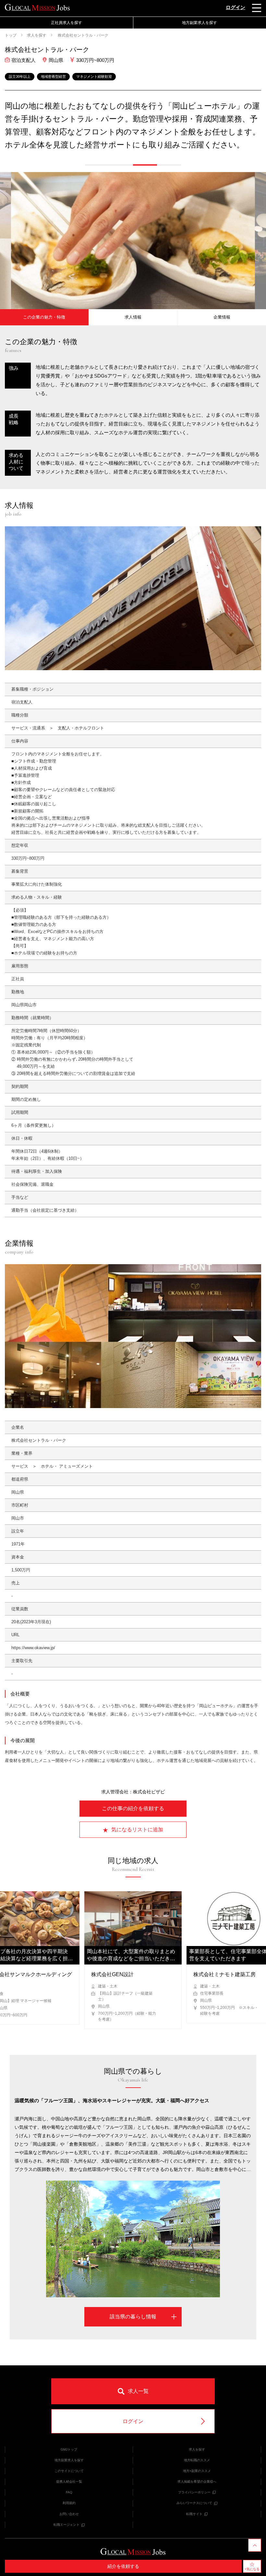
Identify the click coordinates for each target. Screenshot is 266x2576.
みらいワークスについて (194, 2503)
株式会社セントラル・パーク (83, 35)
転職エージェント (66, 2525)
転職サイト (194, 2514)
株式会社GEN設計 (112, 1974)
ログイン (236, 7)
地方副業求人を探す (69, 2460)
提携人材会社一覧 (69, 2482)
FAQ (69, 2492)
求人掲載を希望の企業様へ (197, 2482)
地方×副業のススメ (197, 2471)
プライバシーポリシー (194, 2492)
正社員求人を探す (66, 23)
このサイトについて (69, 2471)
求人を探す (37, 35)
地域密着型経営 (53, 76)
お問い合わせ (69, 2514)
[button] (97, 165)
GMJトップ (69, 2449)
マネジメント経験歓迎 (94, 76)
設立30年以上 (20, 76)
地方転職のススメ (197, 2460)
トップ (11, 35)
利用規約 (69, 2503)
